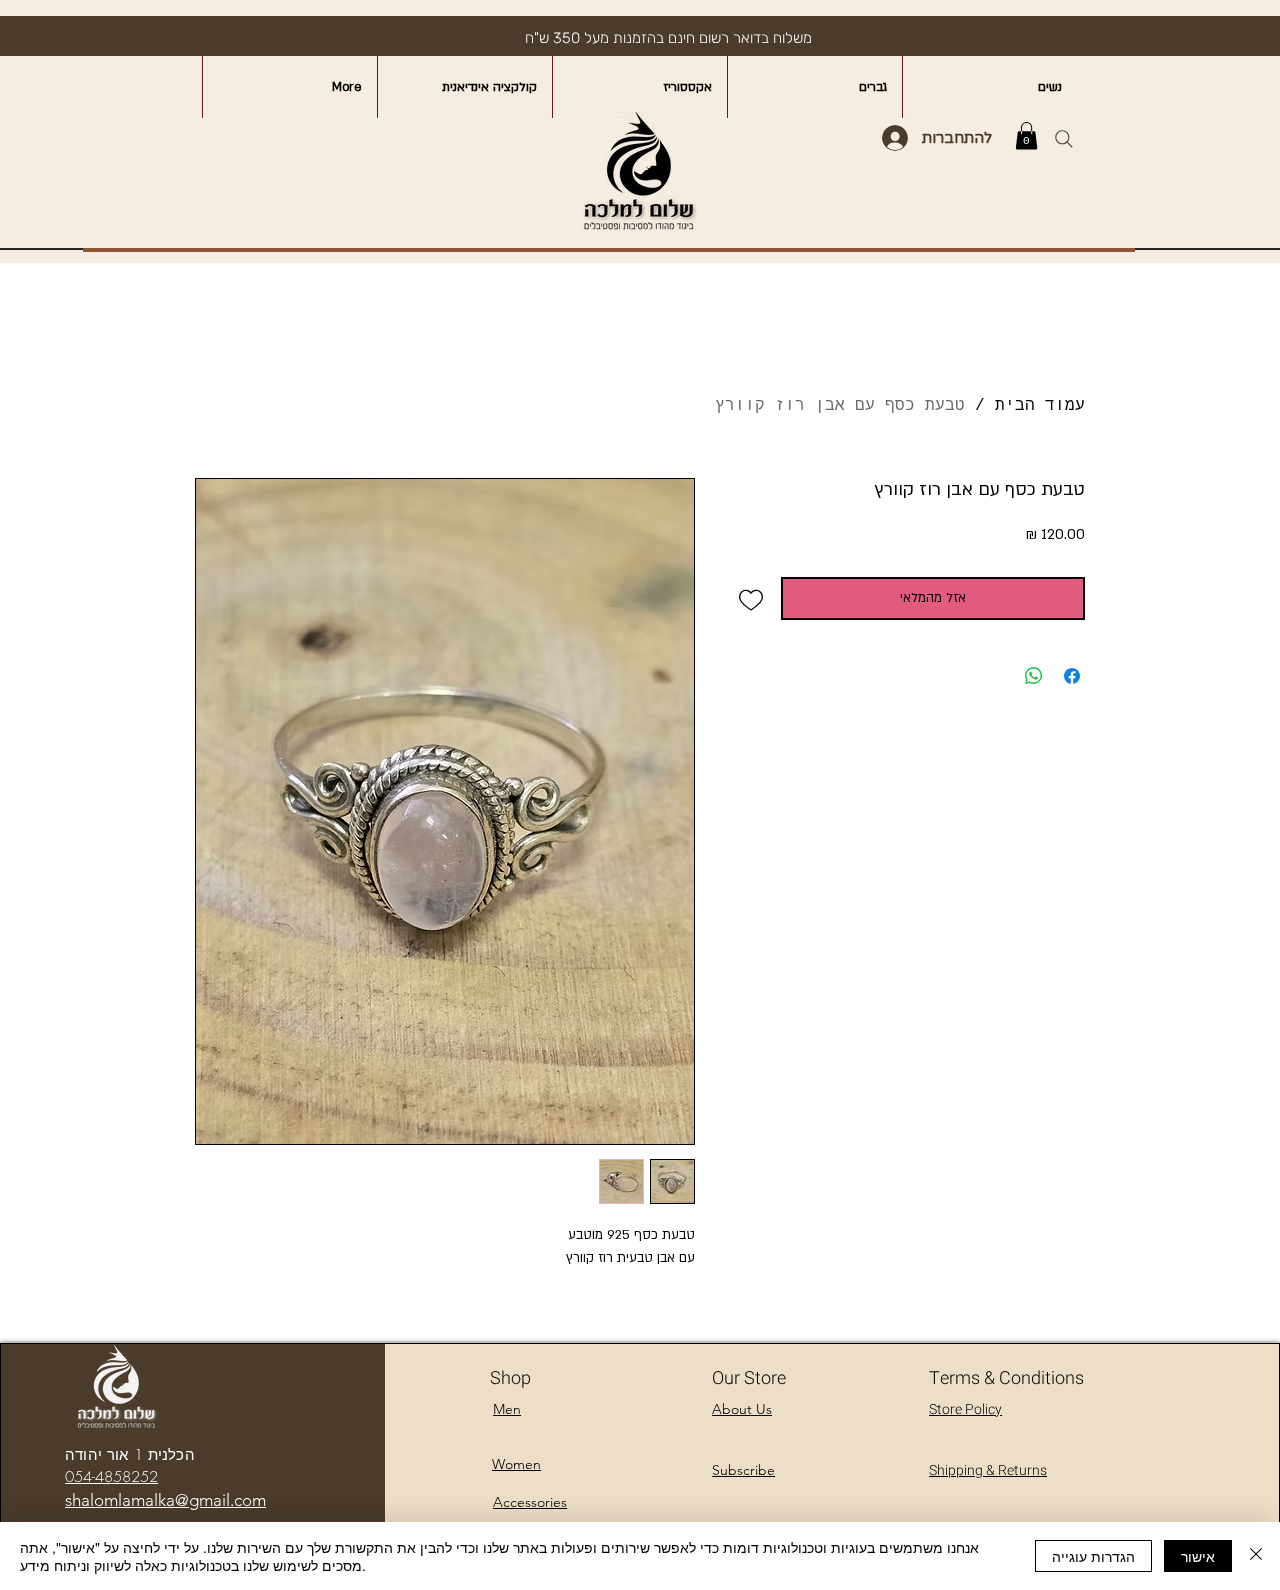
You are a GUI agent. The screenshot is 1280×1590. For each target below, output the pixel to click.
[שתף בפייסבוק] (1072, 676)
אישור (1198, 1556)
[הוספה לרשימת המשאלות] (751, 598)
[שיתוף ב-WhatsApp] (1034, 676)
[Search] (1063, 138)
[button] (1026, 135)
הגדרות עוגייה (1093, 1556)
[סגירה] (1256, 1556)
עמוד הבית (1040, 406)
